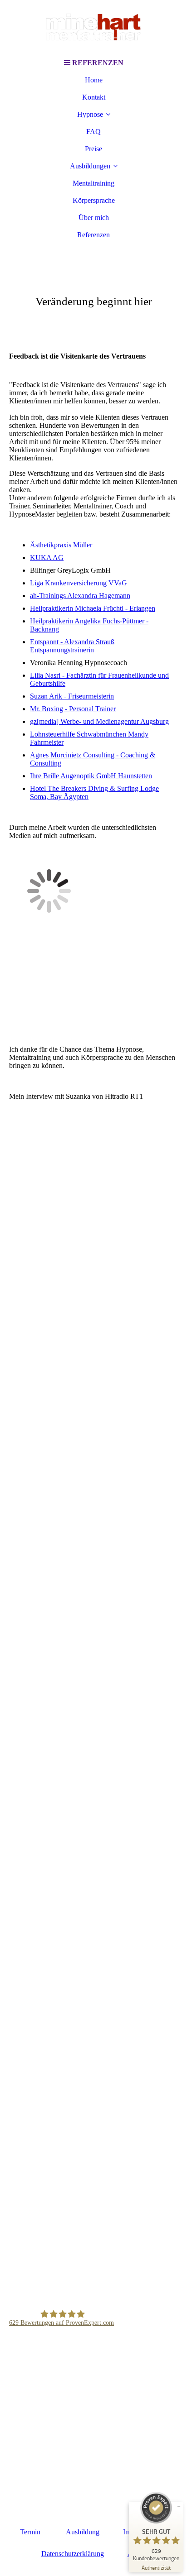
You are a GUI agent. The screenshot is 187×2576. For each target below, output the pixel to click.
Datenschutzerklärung (73, 2554)
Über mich (94, 218)
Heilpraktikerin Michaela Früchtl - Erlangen (93, 608)
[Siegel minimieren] (179, 2506)
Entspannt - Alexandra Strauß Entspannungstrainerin (72, 646)
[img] (93, 27)
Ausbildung (83, 2532)
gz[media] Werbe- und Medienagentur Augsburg (99, 721)
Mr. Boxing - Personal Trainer (73, 709)
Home (94, 80)
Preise (93, 149)
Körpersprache (94, 200)
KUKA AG (47, 558)
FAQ (93, 132)
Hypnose (90, 114)
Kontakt (94, 97)
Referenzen (93, 235)
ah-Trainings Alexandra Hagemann (80, 596)
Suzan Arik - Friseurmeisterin (72, 696)
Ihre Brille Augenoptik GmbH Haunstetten (91, 776)
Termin (30, 2532)
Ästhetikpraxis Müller (61, 545)
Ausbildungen (90, 166)
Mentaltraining (93, 183)
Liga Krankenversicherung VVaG (79, 583)
